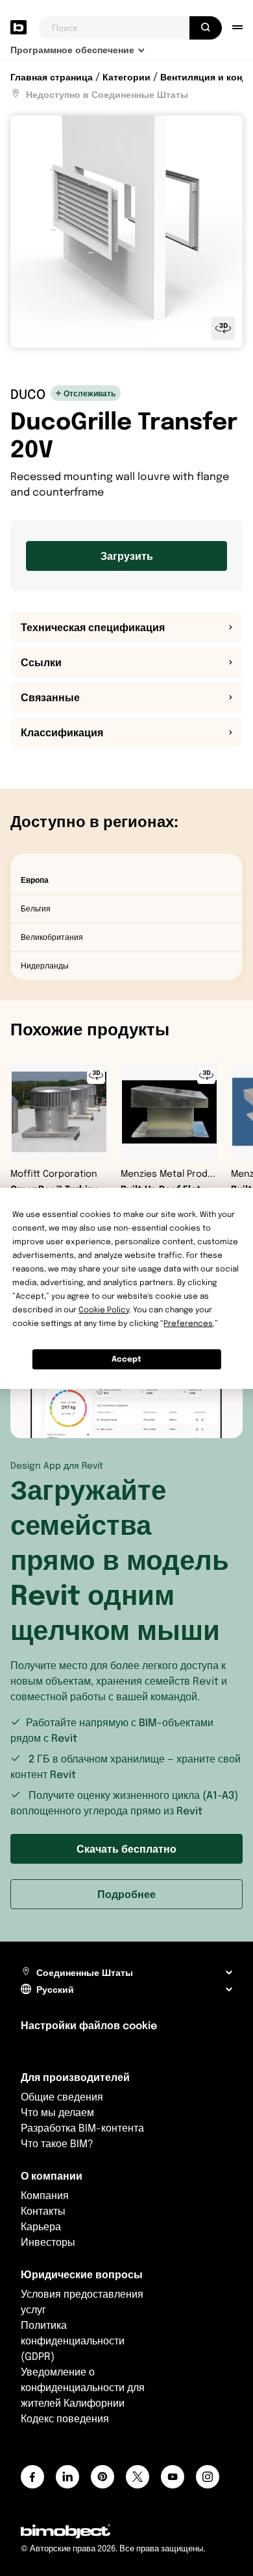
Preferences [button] (188, 1323)
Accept (126, 1359)
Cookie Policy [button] (104, 1309)
